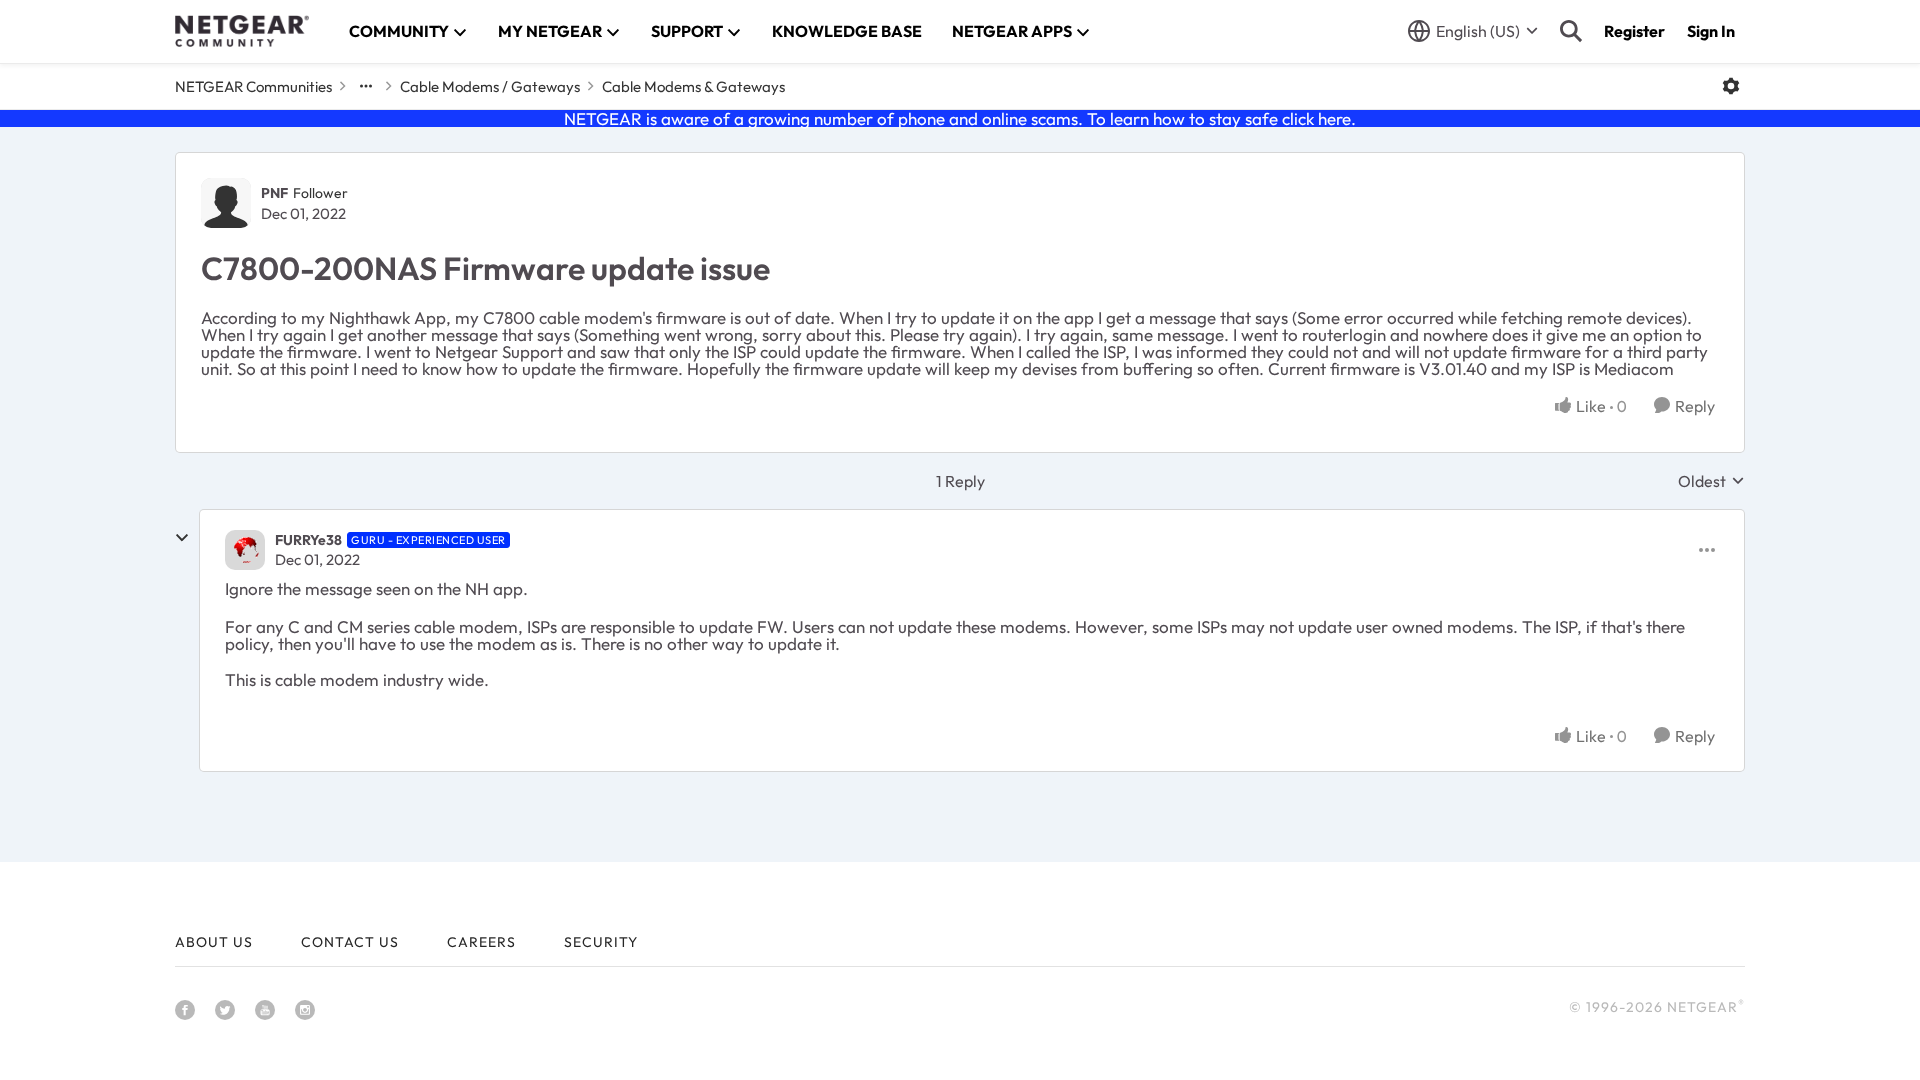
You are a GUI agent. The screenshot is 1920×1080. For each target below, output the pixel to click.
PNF (274, 193)
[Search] (1571, 31)
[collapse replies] (182, 538)
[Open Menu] (1731, 86)
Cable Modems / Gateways (490, 86)
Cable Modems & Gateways (693, 86)
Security (601, 942)
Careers (481, 942)
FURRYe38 (308, 540)
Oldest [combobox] (1711, 481)
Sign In (1711, 31)
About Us (214, 942)
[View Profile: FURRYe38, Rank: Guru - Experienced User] (245, 550)
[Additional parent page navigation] (366, 86)
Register (1634, 31)
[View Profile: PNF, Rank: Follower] (226, 203)
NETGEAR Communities (253, 86)
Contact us (350, 942)
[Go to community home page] (242, 31)
